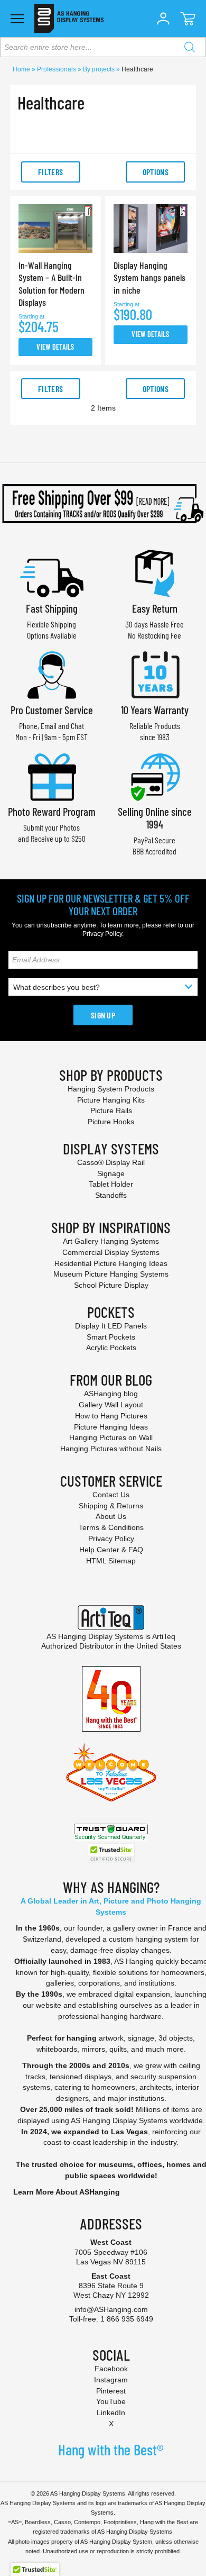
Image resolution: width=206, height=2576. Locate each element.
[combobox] (103, 47)
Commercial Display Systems (111, 1252)
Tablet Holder (111, 1184)
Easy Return (155, 608)
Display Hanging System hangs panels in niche (149, 277)
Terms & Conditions (111, 1527)
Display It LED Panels (111, 1326)
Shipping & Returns (111, 1506)
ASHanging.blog (111, 1394)
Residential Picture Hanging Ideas (111, 1263)
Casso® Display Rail (111, 1162)
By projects (100, 69)
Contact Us (111, 1495)
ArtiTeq (164, 1636)
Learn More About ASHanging (67, 2192)
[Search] (190, 47)
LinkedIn (111, 2413)
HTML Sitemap (111, 1561)
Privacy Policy (102, 934)
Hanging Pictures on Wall (111, 1437)
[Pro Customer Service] (52, 674)
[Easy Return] (155, 572)
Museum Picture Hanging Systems (111, 1274)
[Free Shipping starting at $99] (103, 504)
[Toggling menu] (17, 19)
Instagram (111, 2380)
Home (22, 69)
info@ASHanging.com (111, 2309)
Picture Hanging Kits (111, 1100)
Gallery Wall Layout (111, 1405)
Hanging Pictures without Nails (111, 1449)
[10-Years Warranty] (155, 674)
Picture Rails (111, 1110)
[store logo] (69, 19)
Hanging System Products (111, 1089)
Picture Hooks (111, 1122)
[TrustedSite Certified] (111, 1853)
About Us (111, 1516)
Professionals (57, 69)
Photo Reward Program (52, 811)
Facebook (111, 2369)
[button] (163, 19)
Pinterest (111, 2391)
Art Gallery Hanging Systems (111, 1241)
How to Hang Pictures (111, 1416)
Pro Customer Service (52, 710)
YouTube (111, 2401)
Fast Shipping (52, 608)
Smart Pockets (111, 1337)
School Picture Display (111, 1285)
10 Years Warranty (155, 710)
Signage (111, 1173)
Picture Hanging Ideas (111, 1427)
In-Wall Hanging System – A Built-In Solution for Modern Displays (51, 284)
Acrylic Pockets (111, 1348)
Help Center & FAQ (111, 1550)
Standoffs (111, 1195)
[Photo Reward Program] (52, 776)
